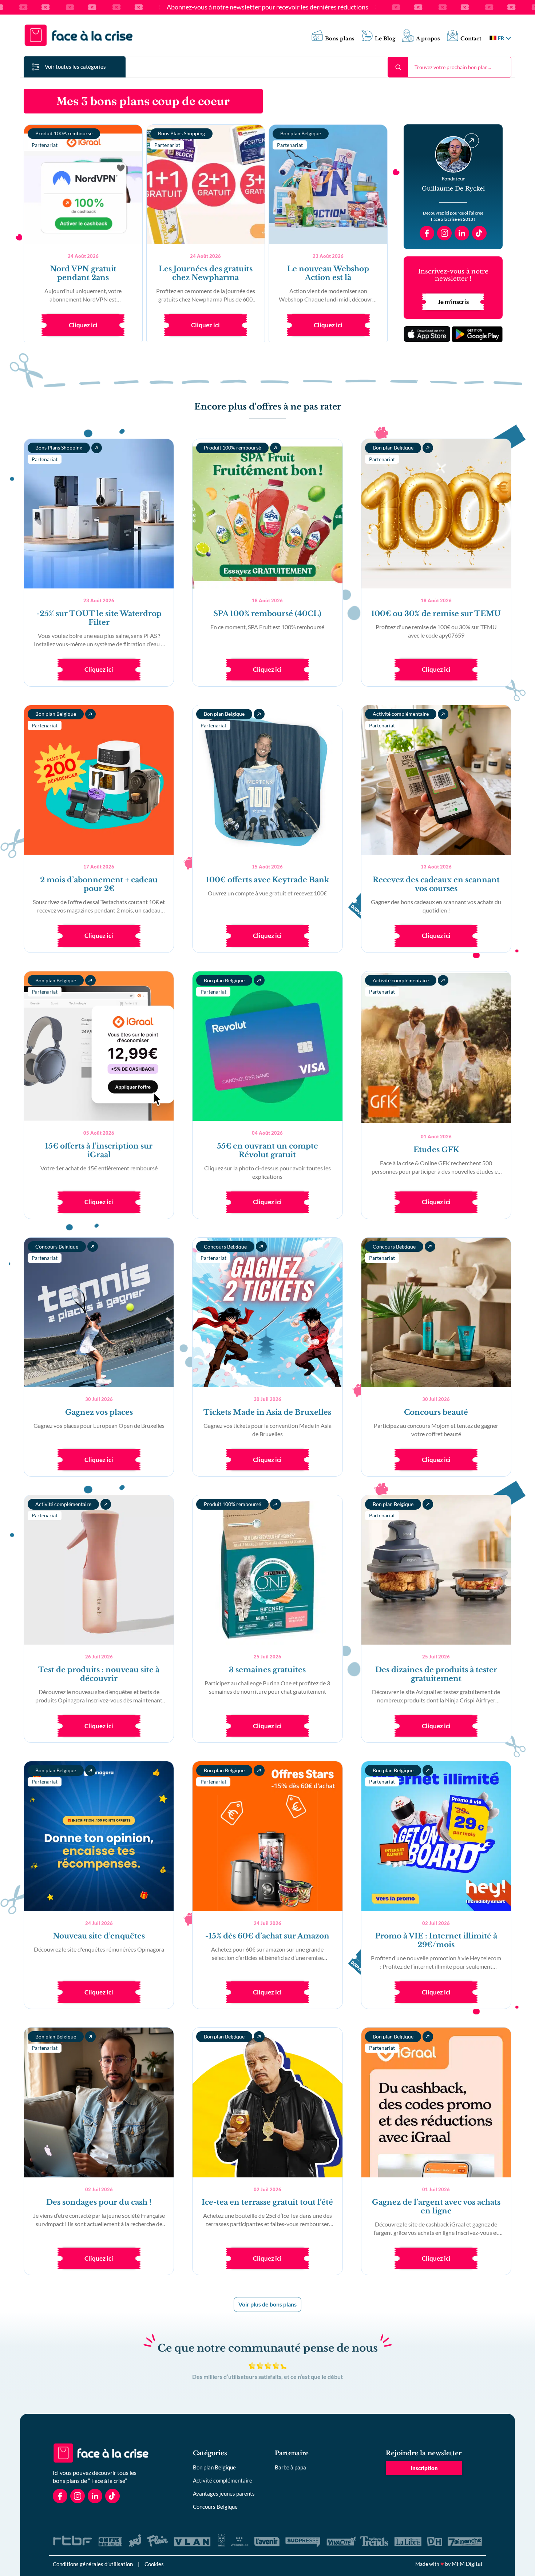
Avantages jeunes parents (224, 2493)
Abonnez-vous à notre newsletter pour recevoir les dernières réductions (267, 7)
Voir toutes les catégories (75, 67)
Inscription (424, 2468)
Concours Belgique (215, 2507)
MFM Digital (467, 2564)
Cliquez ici (83, 325)
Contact (471, 39)
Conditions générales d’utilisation (93, 2564)
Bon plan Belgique (214, 2467)
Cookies (154, 2564)
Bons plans (340, 39)
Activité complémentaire (223, 2480)
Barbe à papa (290, 2467)
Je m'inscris (453, 302)
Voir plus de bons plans (267, 2304)
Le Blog (385, 39)
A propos (428, 39)
